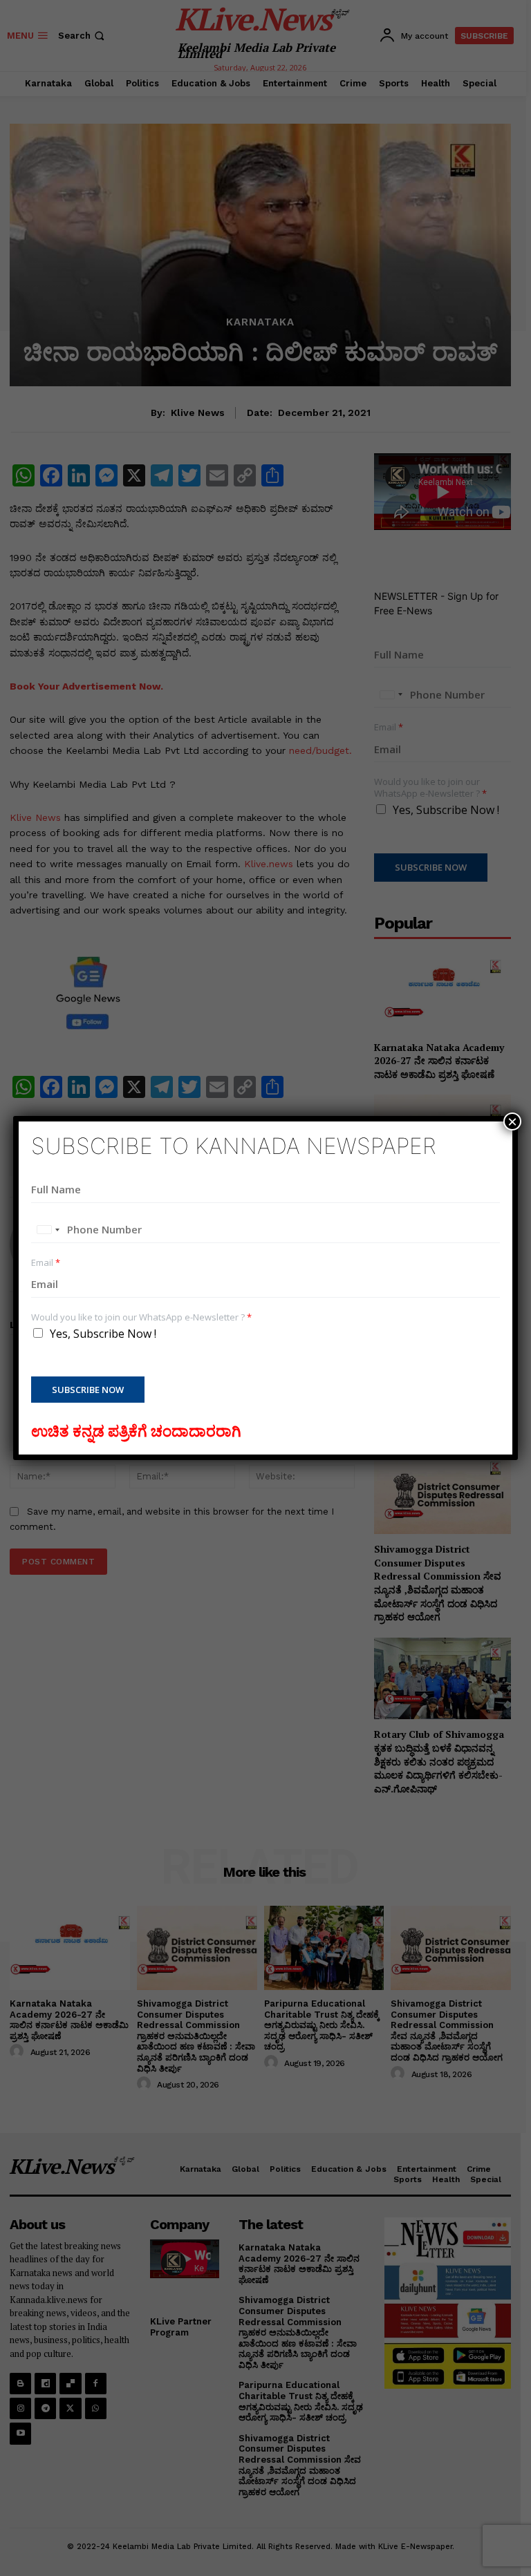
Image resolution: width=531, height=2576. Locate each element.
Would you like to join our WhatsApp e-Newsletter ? (141, 1317)
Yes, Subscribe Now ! (103, 1334)
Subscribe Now (88, 1390)
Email (46, 1263)
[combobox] (48, 1230)
